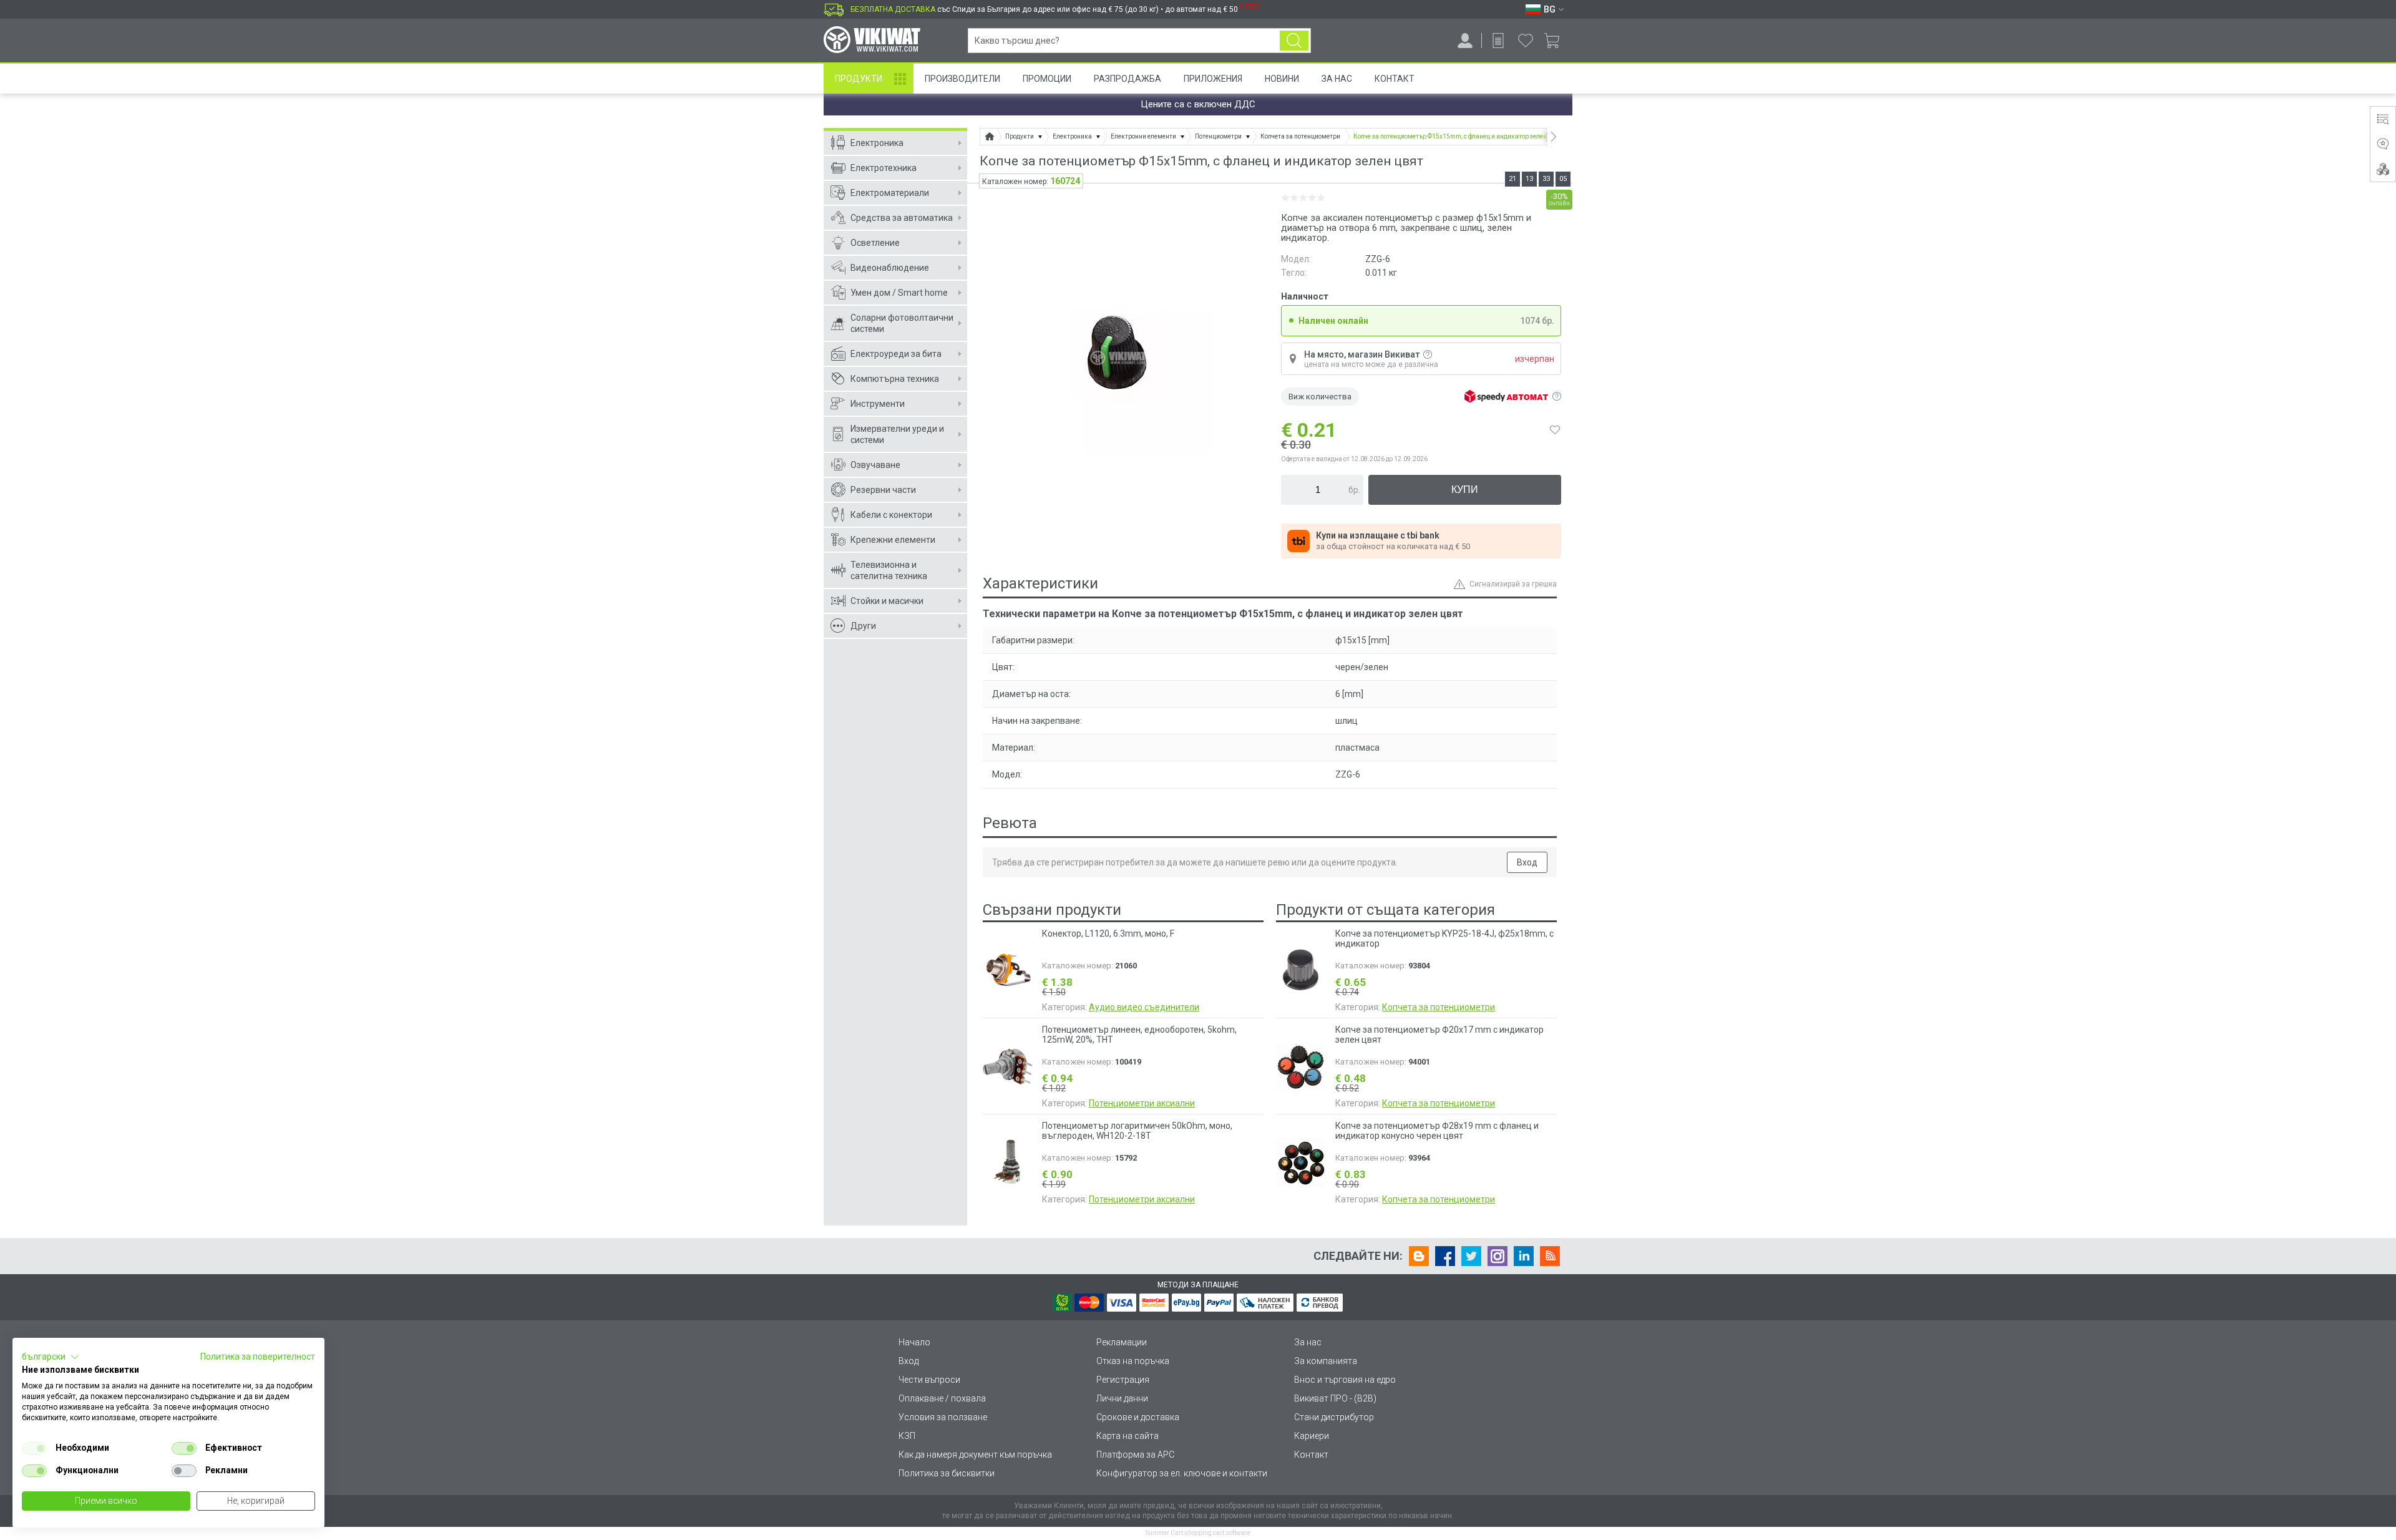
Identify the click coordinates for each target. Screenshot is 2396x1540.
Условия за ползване (943, 1417)
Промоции (1047, 79)
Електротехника (884, 168)
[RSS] (1550, 1256)
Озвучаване (875, 465)
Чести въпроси (929, 1380)
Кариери (1312, 1436)
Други (863, 626)
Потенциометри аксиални (1142, 1103)
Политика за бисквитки (947, 1473)
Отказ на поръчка (1133, 1361)
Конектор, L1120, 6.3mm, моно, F (1108, 933)
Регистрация (1123, 1380)
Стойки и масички (887, 601)
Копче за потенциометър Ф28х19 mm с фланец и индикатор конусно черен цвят (1437, 1131)
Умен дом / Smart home (899, 293)
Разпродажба (1127, 79)
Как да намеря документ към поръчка (975, 1455)
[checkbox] (34, 1448)
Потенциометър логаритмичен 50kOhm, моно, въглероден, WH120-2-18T (1137, 1131)
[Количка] (1556, 41)
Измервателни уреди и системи (897, 434)
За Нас (1337, 79)
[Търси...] (1294, 41)
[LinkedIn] (1524, 1256)
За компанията (1326, 1361)
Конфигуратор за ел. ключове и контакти (1182, 1473)
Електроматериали (890, 193)
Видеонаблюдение (890, 268)
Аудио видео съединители (1144, 1007)
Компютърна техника (895, 379)
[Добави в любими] (1555, 430)
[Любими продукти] (1526, 41)
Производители (962, 79)
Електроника (877, 143)
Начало (914, 1342)
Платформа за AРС (1135, 1455)
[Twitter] (1471, 1256)
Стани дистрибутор (1334, 1417)
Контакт (1395, 79)
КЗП (907, 1436)
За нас (1308, 1342)
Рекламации (1122, 1342)
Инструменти (878, 404)
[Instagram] (1497, 1256)
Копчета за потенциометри (1439, 1007)
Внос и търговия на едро (1345, 1380)
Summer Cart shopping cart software (1198, 1533)
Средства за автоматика (902, 218)
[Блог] (1419, 1256)
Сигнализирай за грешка (1513, 584)
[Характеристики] (2383, 119)
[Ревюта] (2383, 144)
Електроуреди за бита (896, 354)
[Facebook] (1445, 1256)
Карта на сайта (1127, 1436)
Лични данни (1122, 1398)
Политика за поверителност (258, 1357)
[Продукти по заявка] (1498, 41)
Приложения (1213, 79)
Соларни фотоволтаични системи (902, 323)
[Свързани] (2383, 169)
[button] (51, 1357)
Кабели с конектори (891, 515)
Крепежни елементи (893, 540)
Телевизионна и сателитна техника (889, 570)
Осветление (875, 243)
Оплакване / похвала (942, 1398)
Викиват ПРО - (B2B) (1335, 1398)
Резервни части (883, 490)
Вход (1527, 862)
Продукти (859, 79)
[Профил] (1465, 41)
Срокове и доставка (1138, 1417)
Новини (1282, 79)
